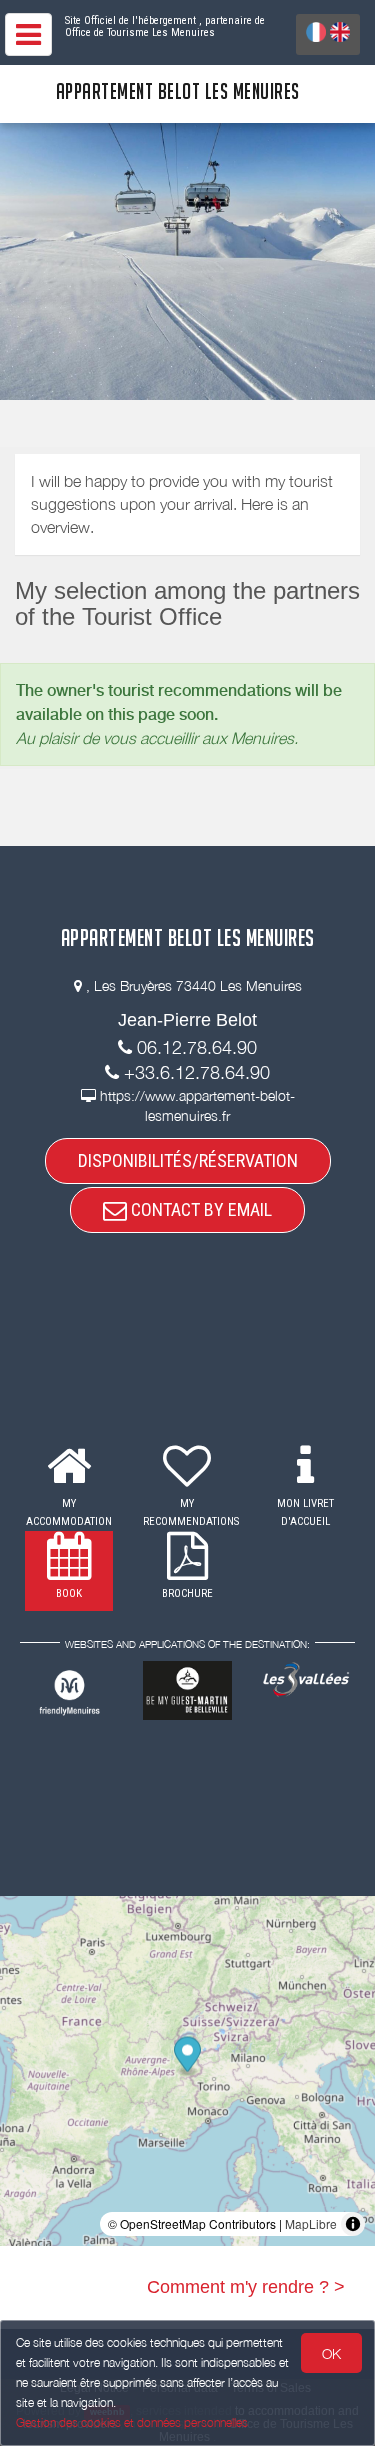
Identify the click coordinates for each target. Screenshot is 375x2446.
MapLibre (311, 2223)
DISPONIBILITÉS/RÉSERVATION (188, 1160)
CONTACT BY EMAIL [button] (199, 1209)
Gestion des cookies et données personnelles (132, 2422)
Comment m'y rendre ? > (246, 2287)
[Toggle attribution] (353, 2224)
